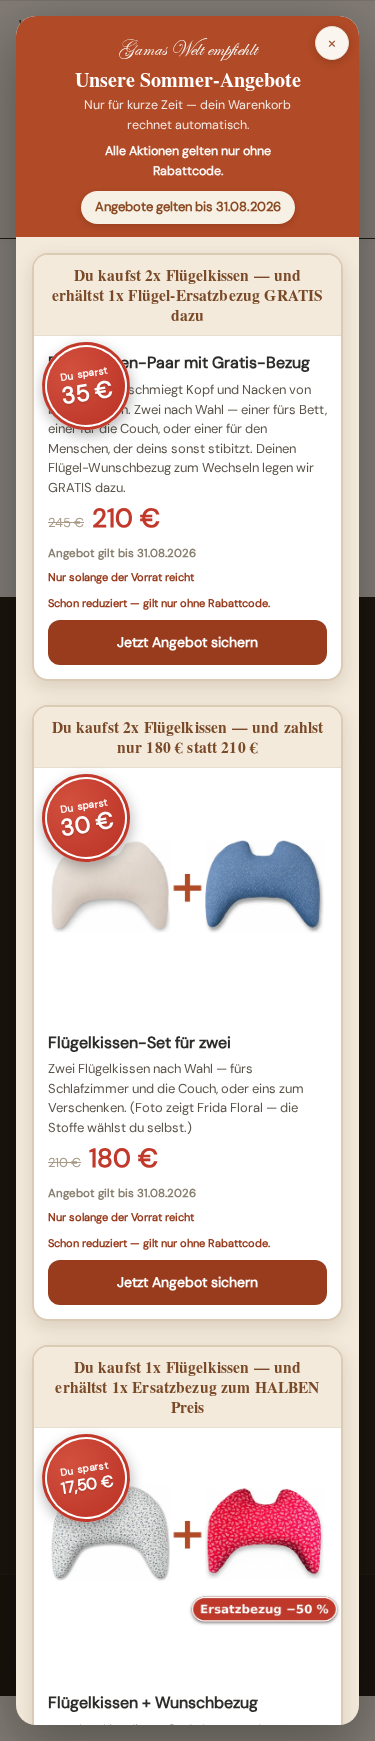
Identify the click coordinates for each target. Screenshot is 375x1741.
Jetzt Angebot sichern (187, 642)
